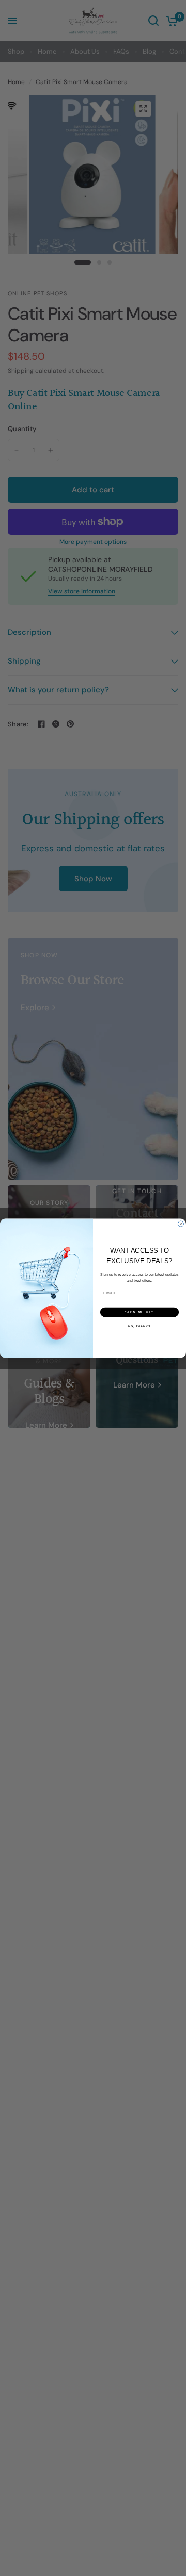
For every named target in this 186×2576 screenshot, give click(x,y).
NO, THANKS (139, 1326)
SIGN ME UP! (139, 1312)
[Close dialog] (181, 1224)
